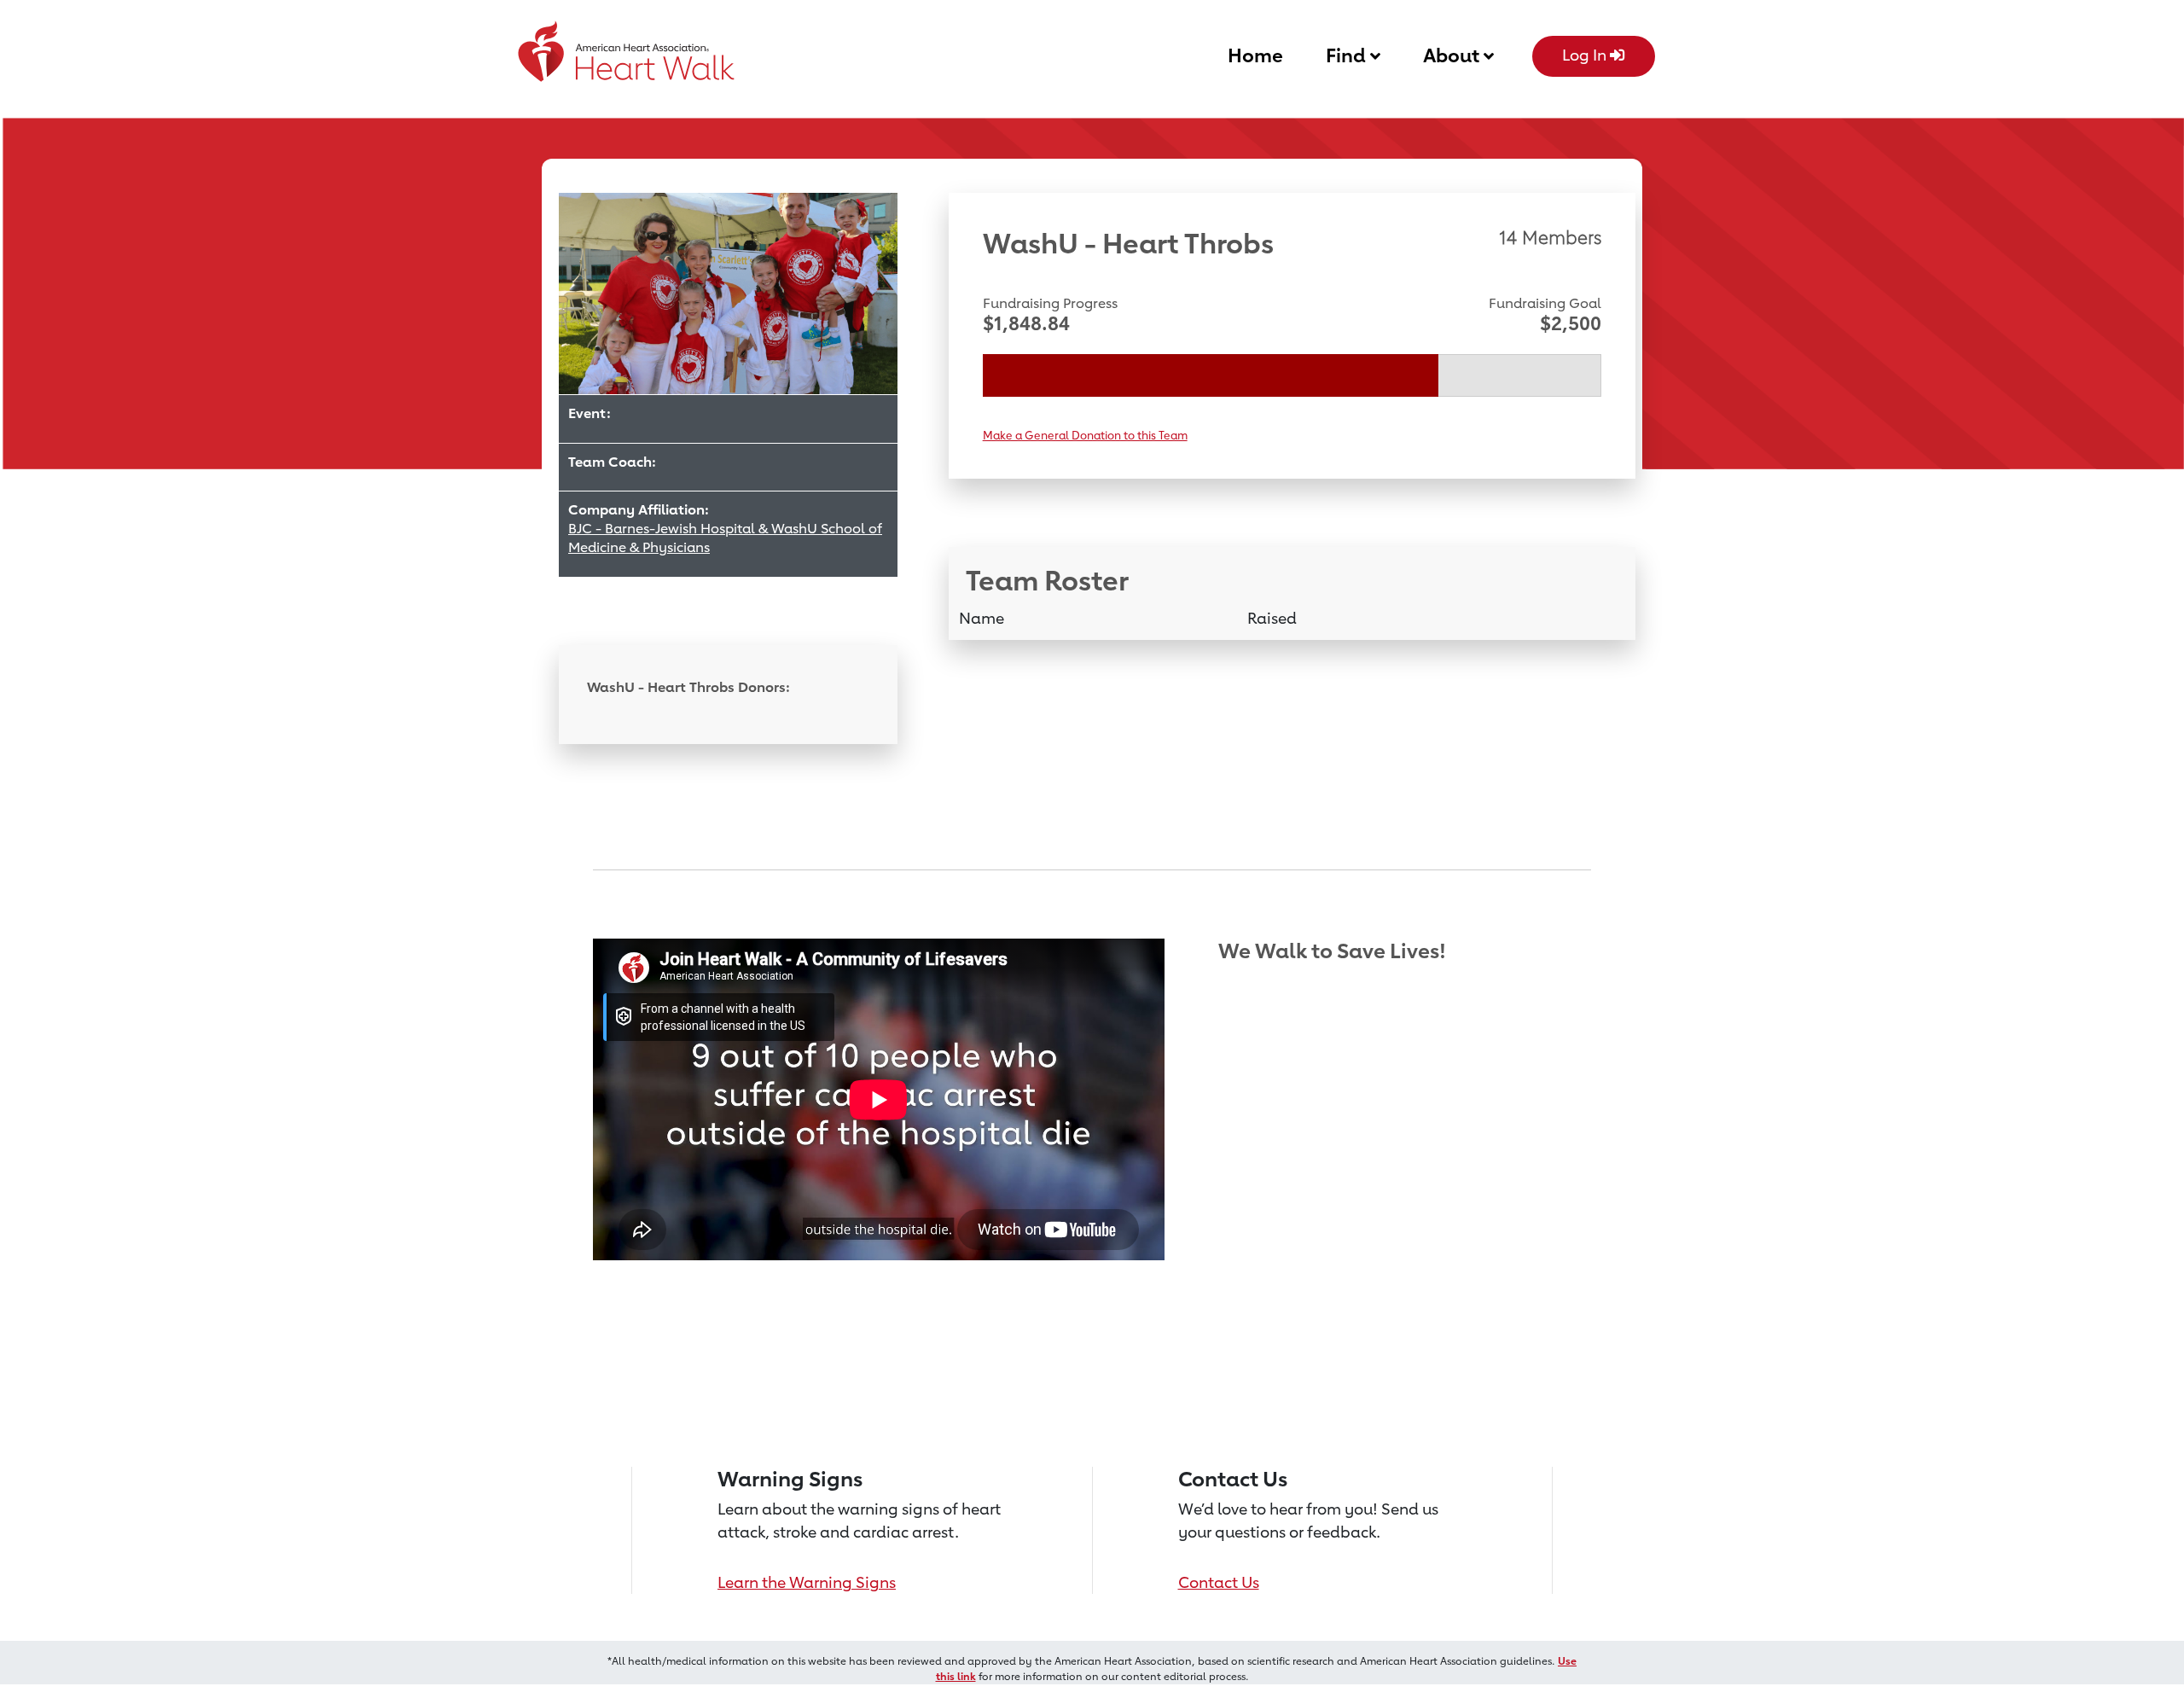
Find (1348, 55)
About (1453, 55)
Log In (1586, 55)
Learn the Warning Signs (807, 1582)
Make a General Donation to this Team (1085, 435)
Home (1255, 55)
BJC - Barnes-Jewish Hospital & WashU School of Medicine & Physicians (725, 538)
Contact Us (1219, 1582)
